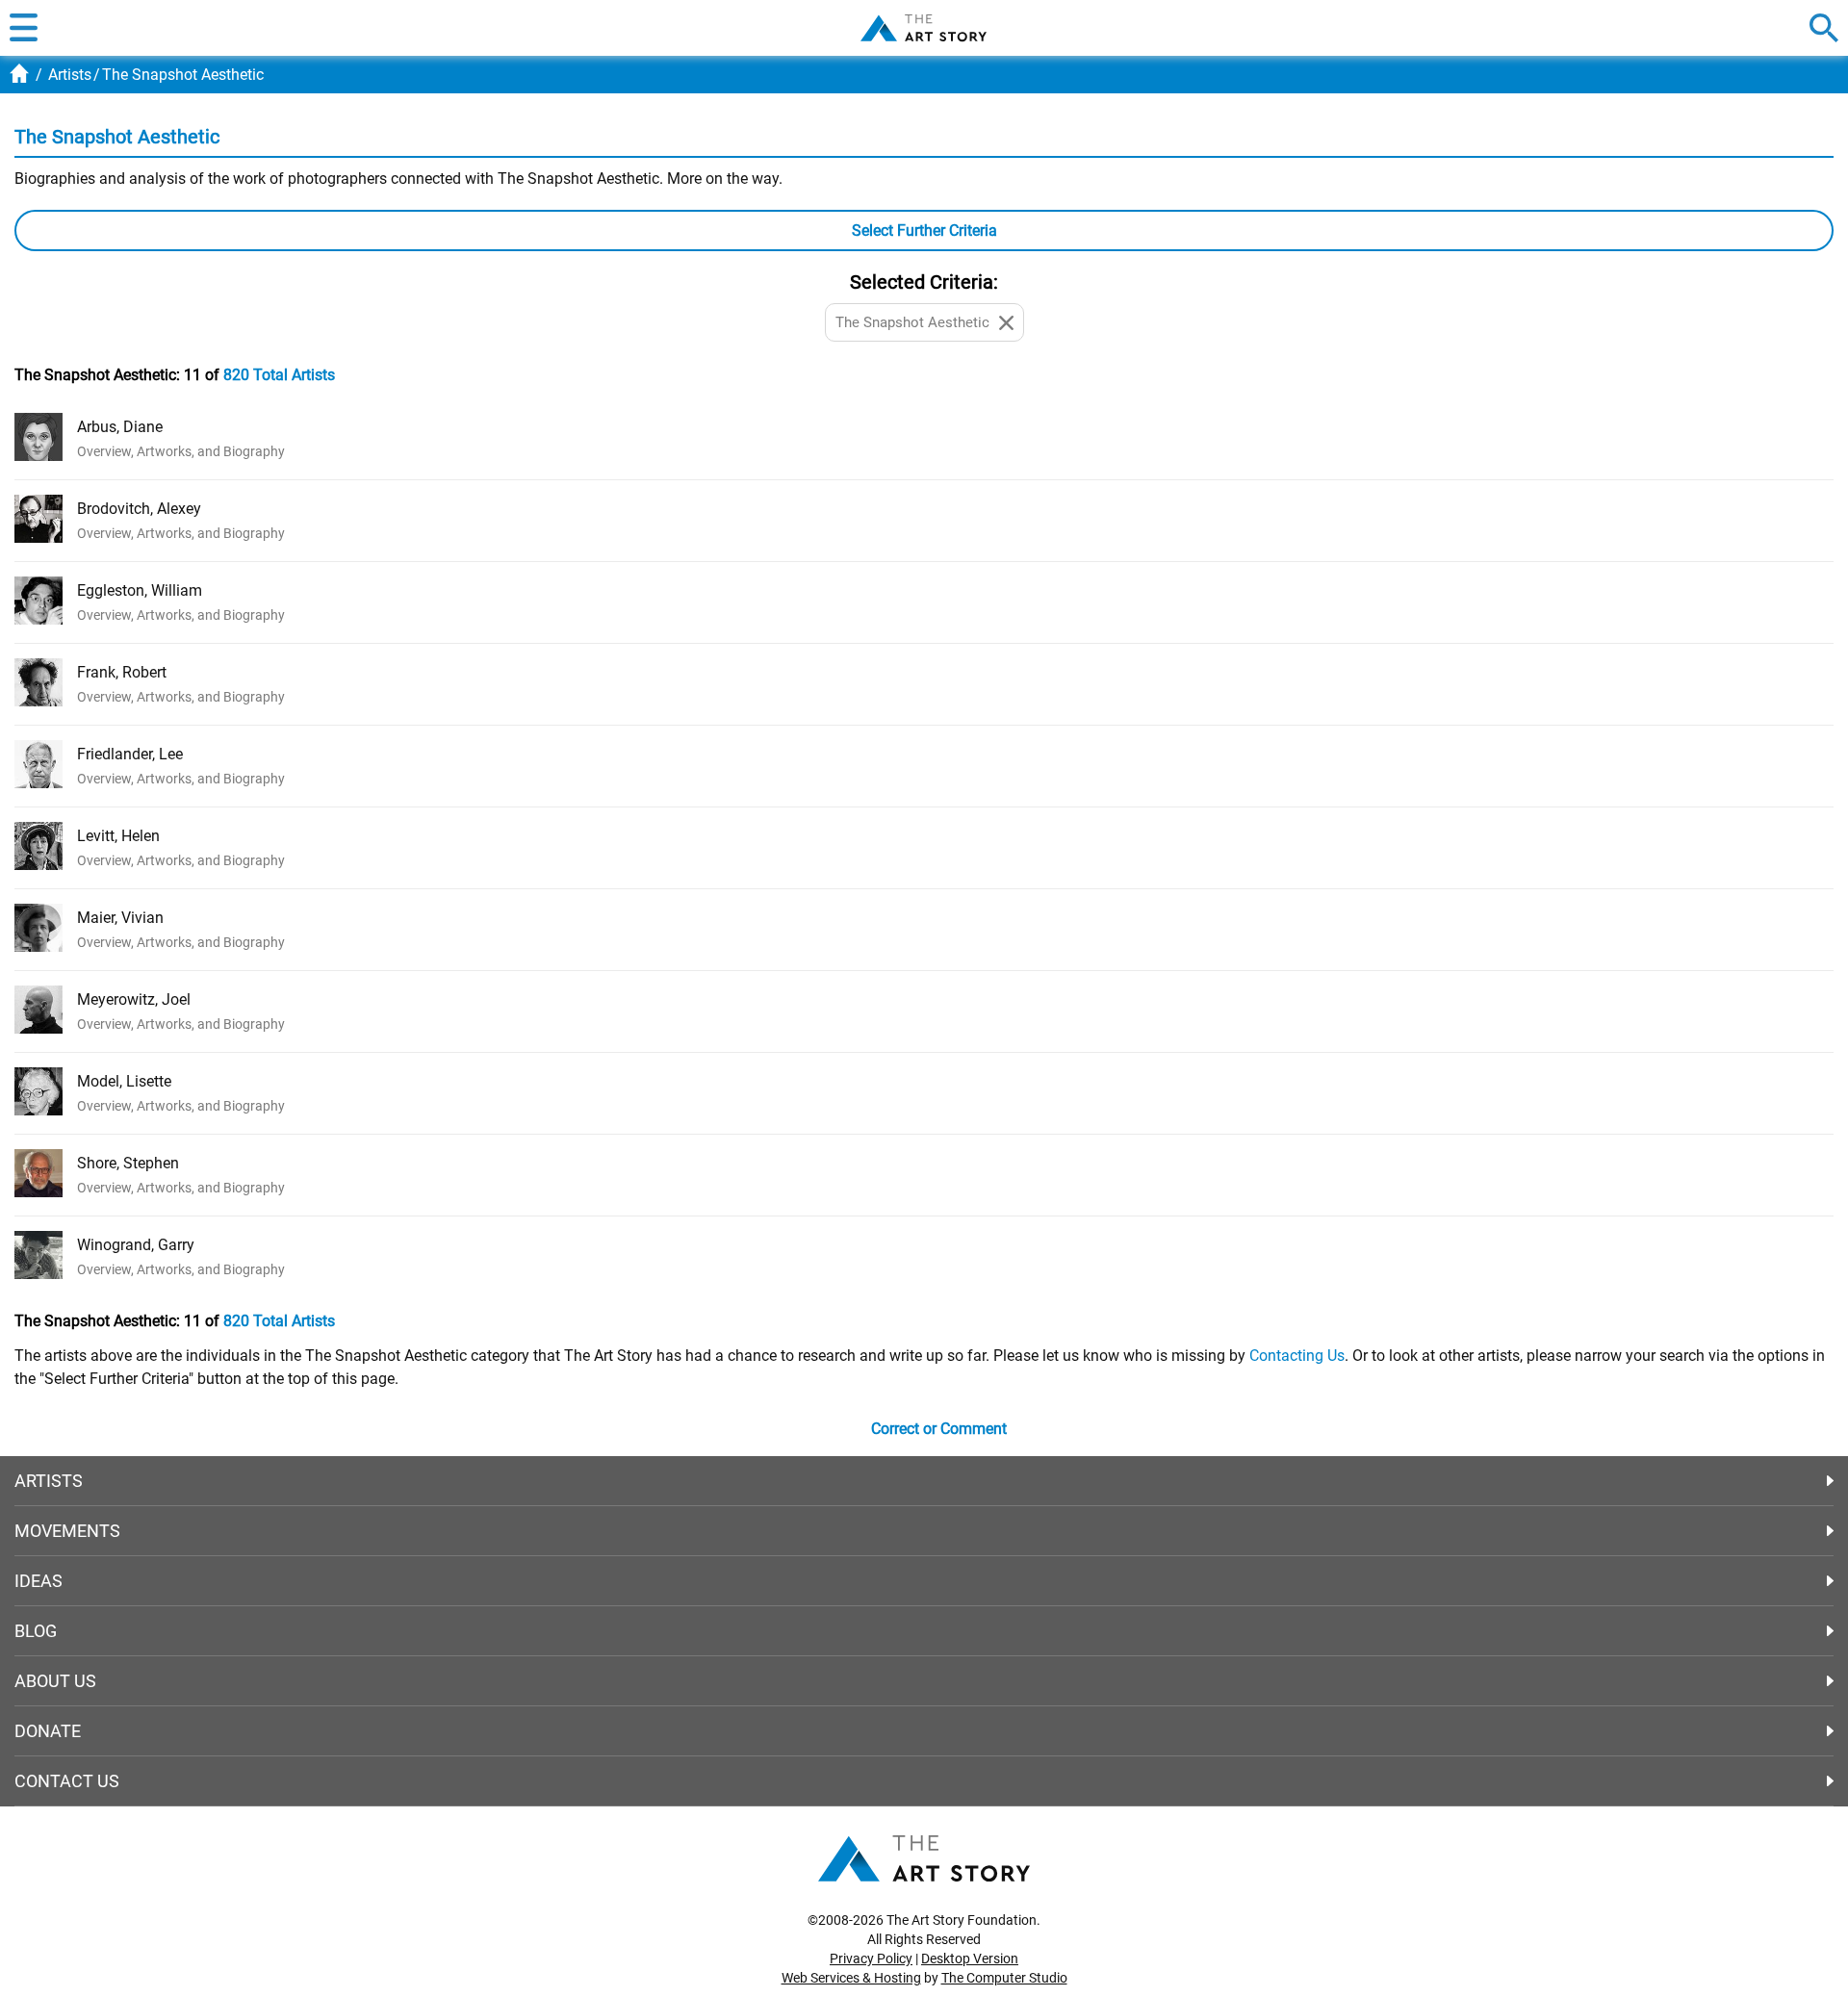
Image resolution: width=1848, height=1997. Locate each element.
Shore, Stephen (128, 1163)
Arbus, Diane (120, 427)
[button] (24, 28)
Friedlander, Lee (130, 754)
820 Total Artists (279, 375)
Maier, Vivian (120, 918)
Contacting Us (1297, 1356)
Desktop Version (970, 1959)
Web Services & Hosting (851, 1978)
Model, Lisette (124, 1081)
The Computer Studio (1004, 1978)
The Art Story (924, 28)
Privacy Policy (871, 1959)
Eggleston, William (140, 590)
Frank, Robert (122, 672)
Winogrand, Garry (136, 1245)
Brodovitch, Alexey (139, 509)
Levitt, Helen (118, 836)
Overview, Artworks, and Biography (181, 451)
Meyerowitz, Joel (134, 999)
